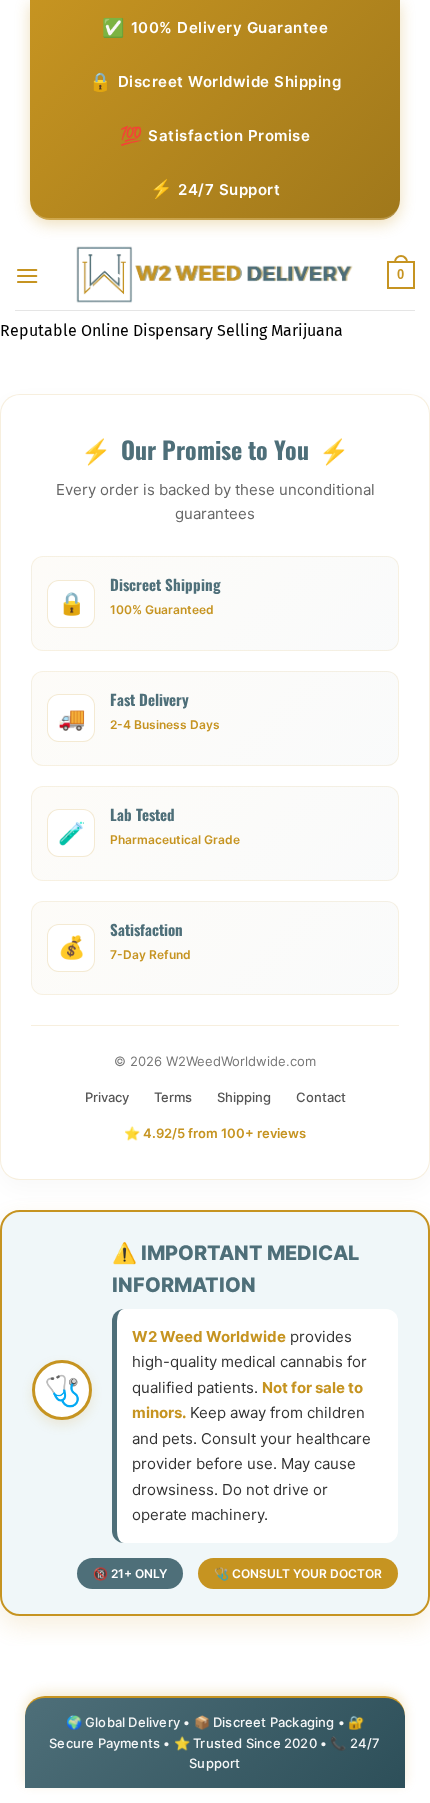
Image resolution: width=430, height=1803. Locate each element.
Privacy (107, 1097)
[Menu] (27, 275)
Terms (173, 1097)
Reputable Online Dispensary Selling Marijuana (171, 330)
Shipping (244, 1097)
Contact (321, 1097)
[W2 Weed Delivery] (215, 275)
